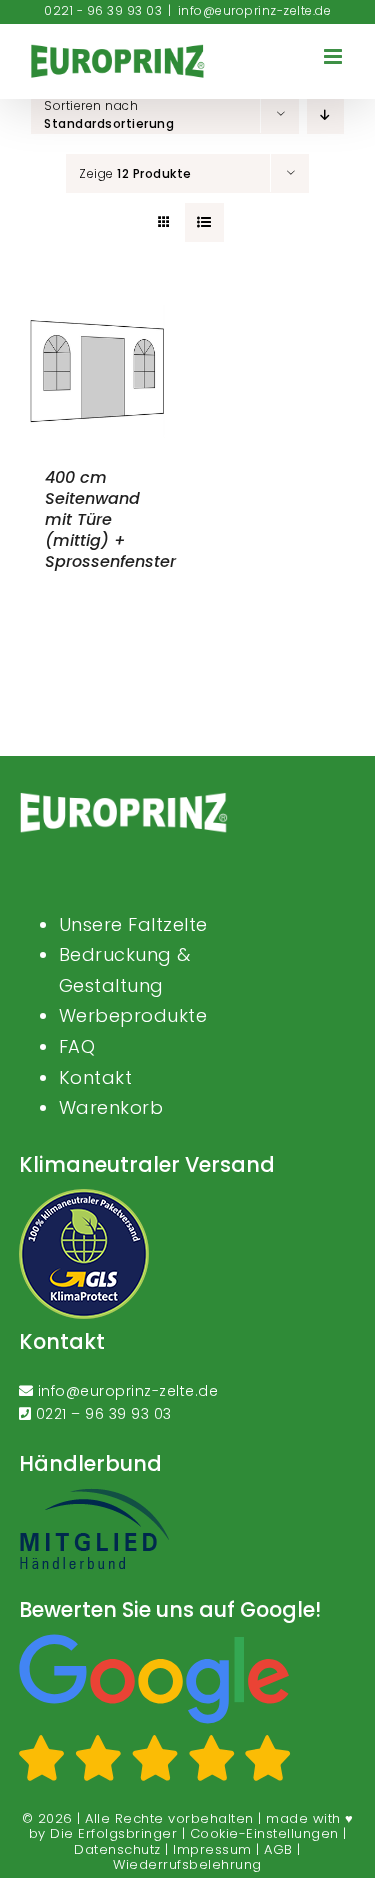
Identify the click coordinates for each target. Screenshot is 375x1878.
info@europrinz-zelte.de (255, 10)
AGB (278, 1849)
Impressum (212, 1849)
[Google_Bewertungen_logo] (155, 1641)
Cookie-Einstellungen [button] (264, 1833)
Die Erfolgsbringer (113, 1833)
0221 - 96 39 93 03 (103, 10)
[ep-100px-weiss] (124, 799)
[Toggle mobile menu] (335, 56)
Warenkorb (111, 1107)
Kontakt (96, 1077)
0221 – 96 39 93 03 (104, 1414)
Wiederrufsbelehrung (187, 1864)
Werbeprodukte (133, 1015)
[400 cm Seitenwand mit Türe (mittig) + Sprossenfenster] (97, 313)
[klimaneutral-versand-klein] (84, 1196)
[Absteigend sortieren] (325, 114)
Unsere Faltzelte (133, 924)
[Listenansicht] (204, 222)
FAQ (77, 1046)
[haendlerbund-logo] (94, 1495)
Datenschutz (117, 1849)
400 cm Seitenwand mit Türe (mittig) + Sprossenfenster (110, 519)
